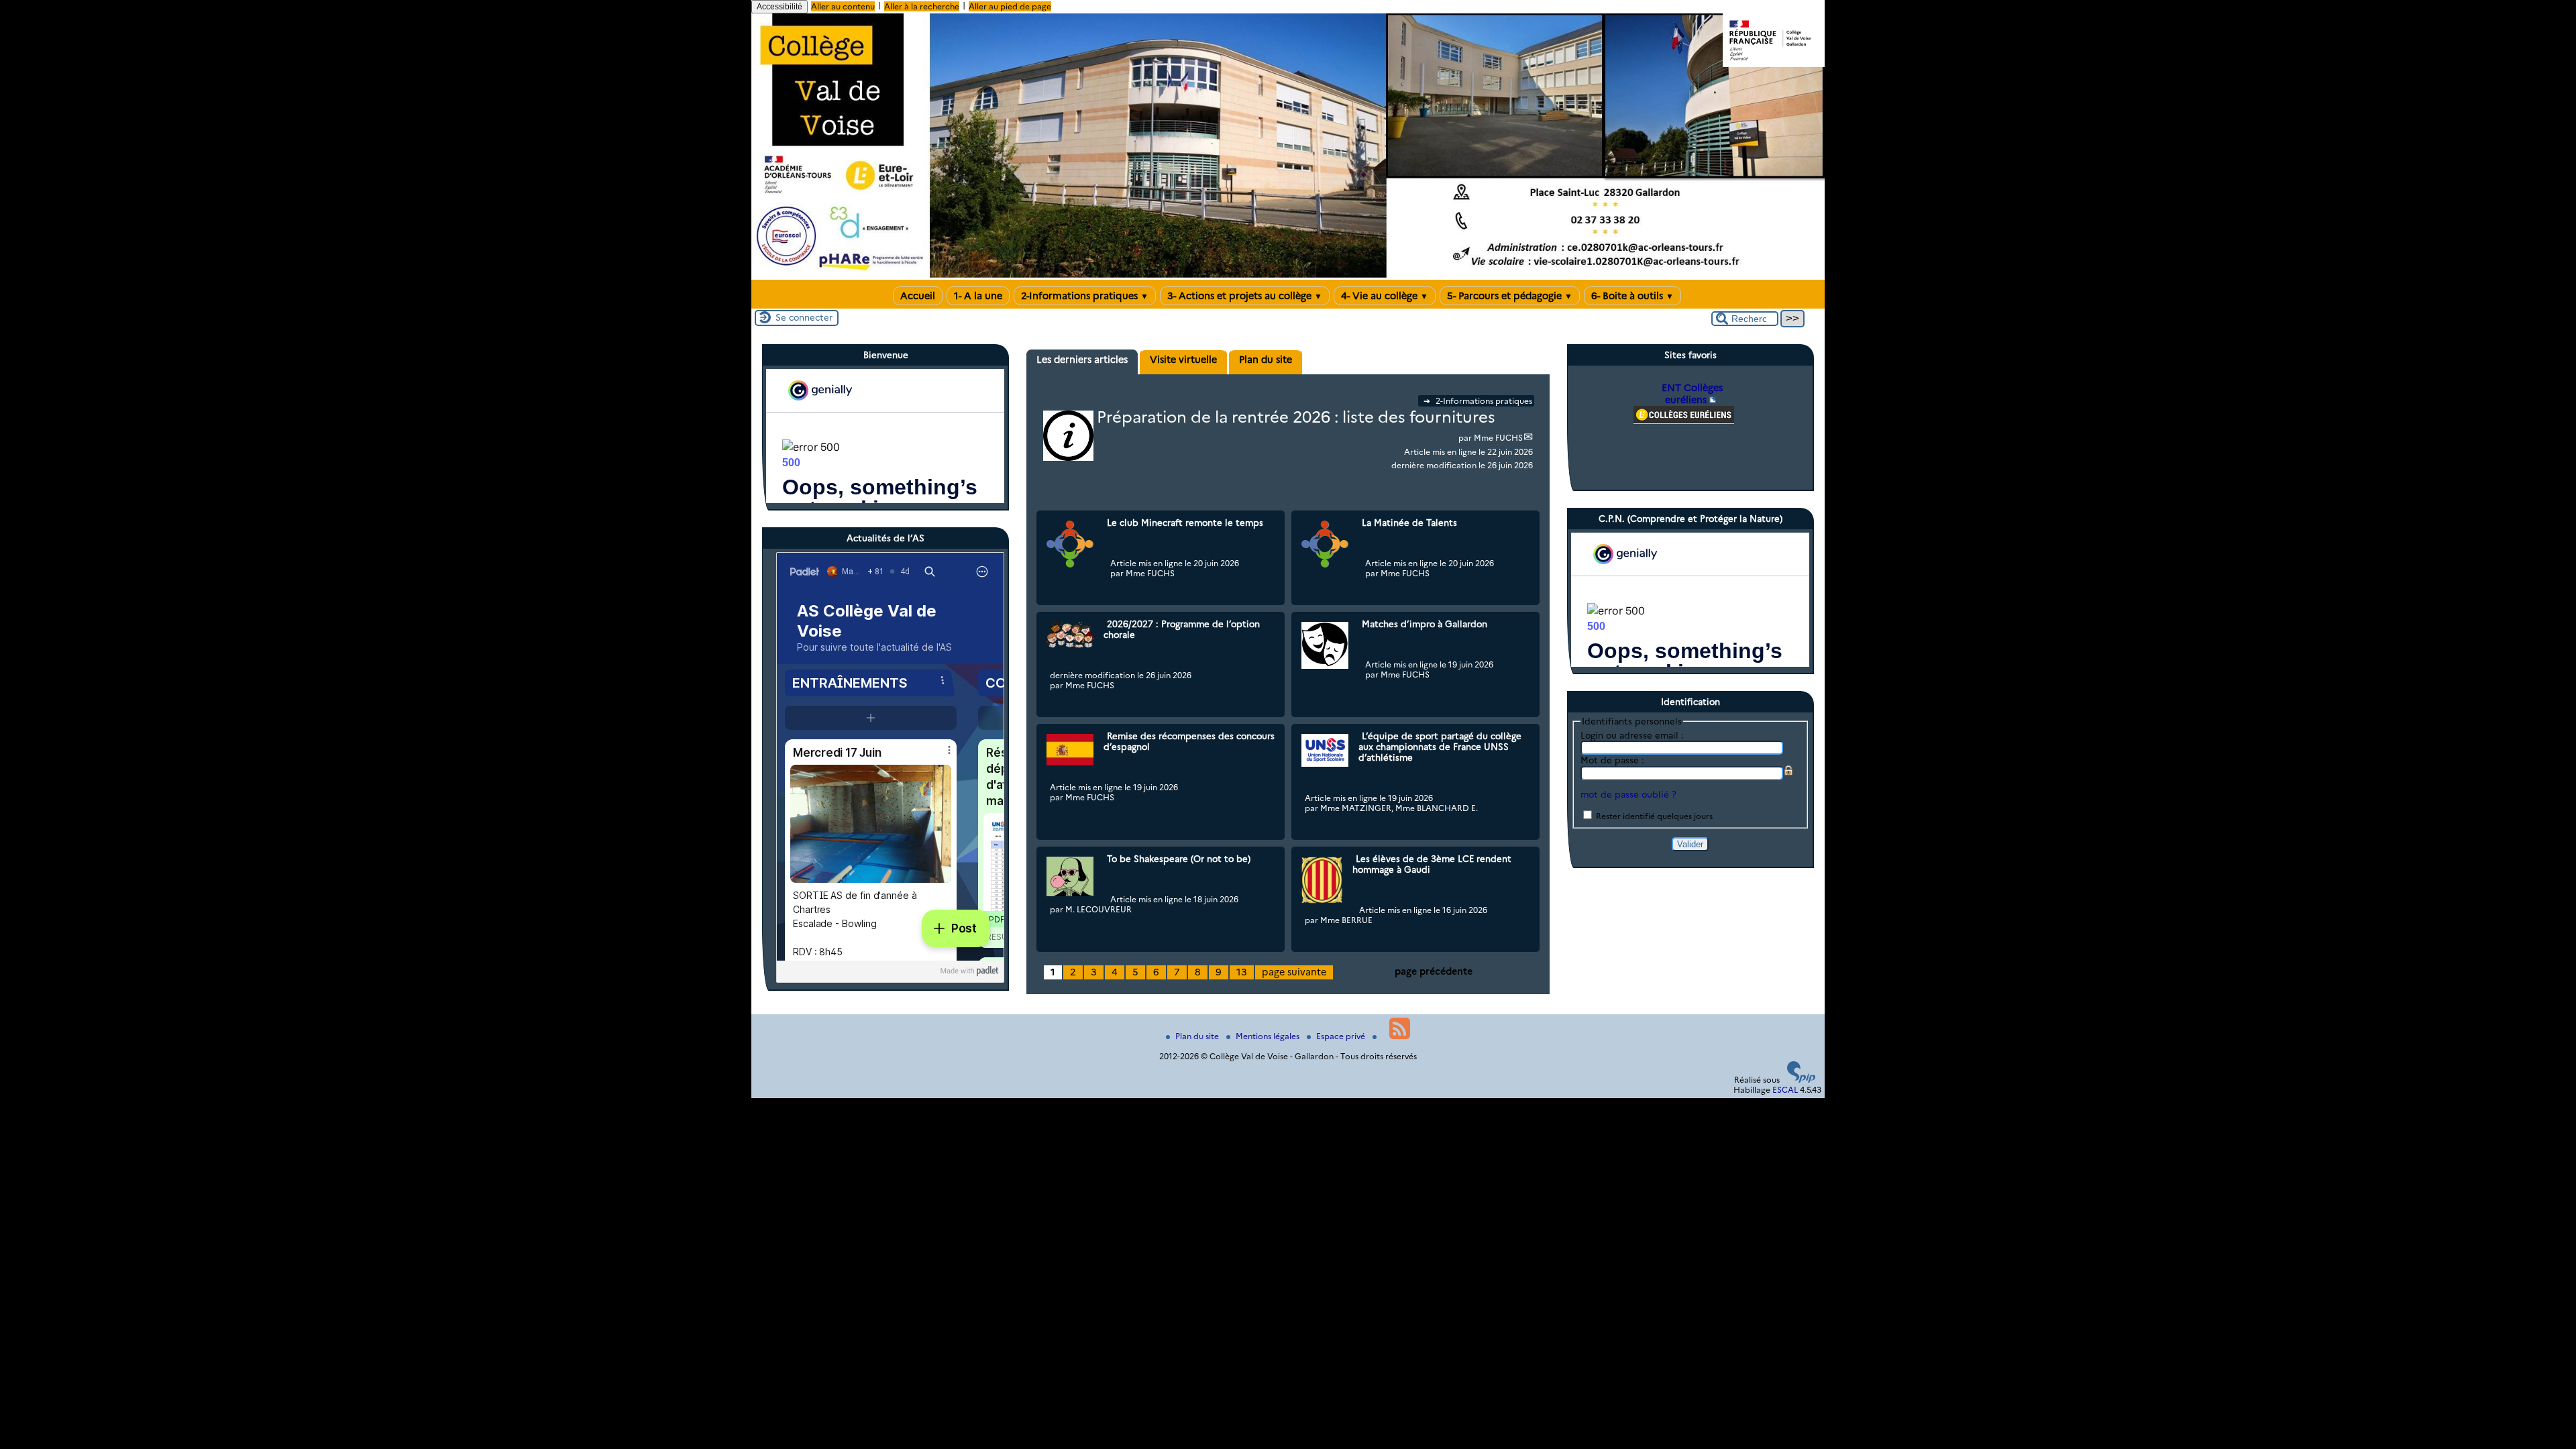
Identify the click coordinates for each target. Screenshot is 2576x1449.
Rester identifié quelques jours (1654, 816)
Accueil (918, 296)
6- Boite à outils (1632, 296)
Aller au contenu (843, 6)
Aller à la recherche (922, 6)
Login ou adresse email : (1632, 735)
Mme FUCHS (1498, 438)
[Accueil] (1288, 275)
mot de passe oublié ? (1628, 794)
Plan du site (1198, 1036)
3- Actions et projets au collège (1245, 296)
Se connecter (804, 317)
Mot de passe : (1612, 760)
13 (1242, 972)
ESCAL (1785, 1090)
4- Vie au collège (1385, 296)
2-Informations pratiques (1085, 296)
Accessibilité (780, 7)
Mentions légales (1269, 1036)
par (1466, 438)
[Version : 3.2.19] (1801, 1080)
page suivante (1294, 972)
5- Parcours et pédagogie (1510, 296)
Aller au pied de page (1010, 6)
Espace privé (1342, 1036)
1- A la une (978, 296)
